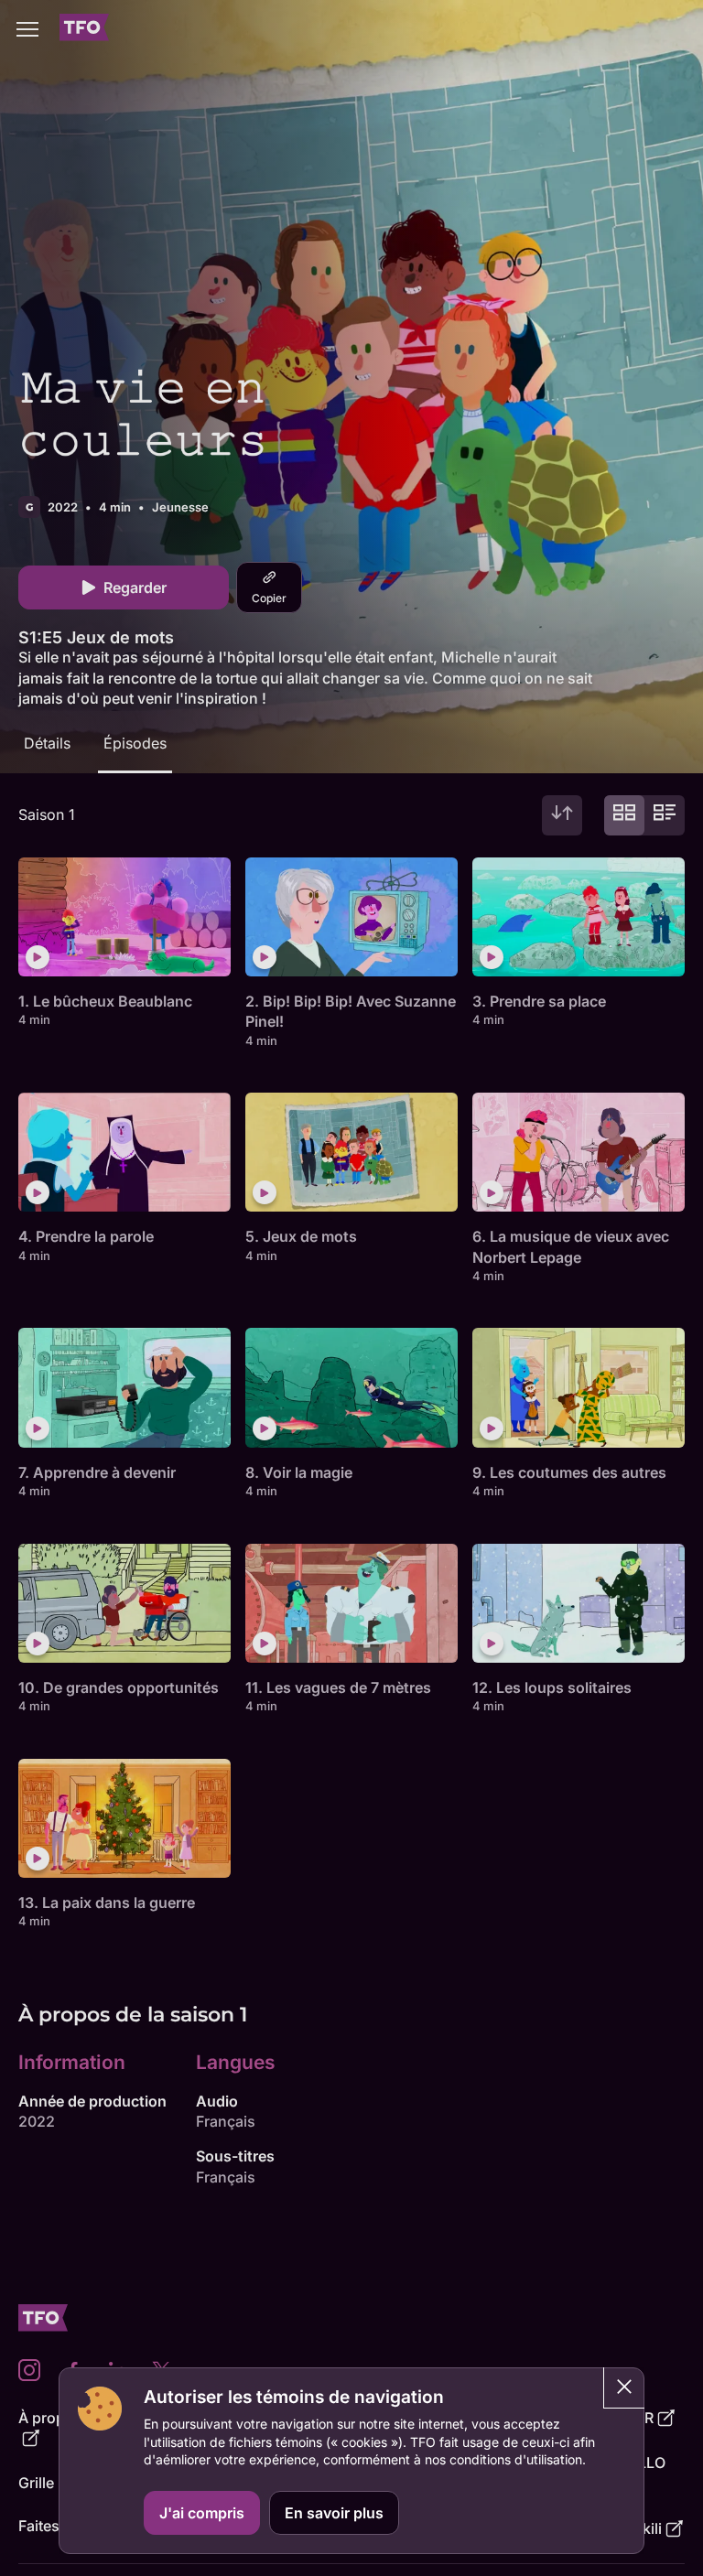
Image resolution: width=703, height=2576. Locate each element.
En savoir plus (334, 2513)
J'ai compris (202, 2513)
